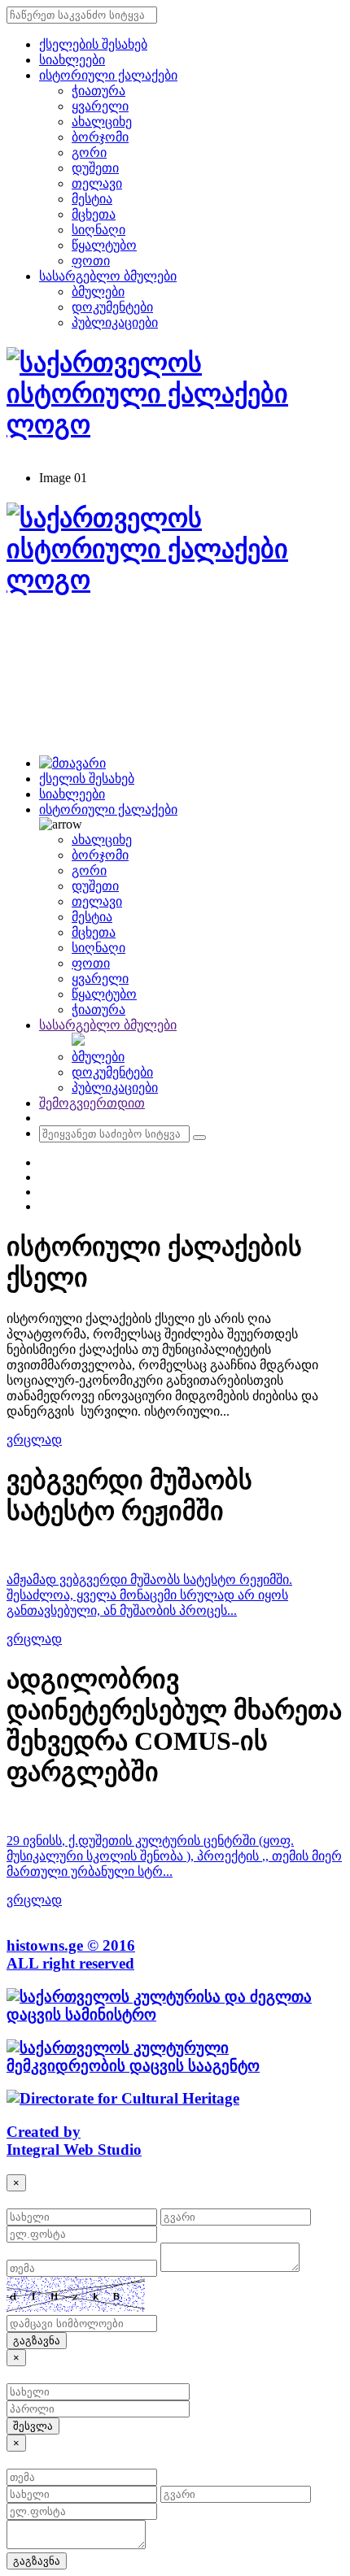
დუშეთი (95, 168)
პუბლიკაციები (115, 322)
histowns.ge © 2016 (71, 1945)
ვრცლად (34, 1440)
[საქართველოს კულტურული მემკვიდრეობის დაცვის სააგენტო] (175, 2066)
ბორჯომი (100, 137)
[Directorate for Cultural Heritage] (123, 2098)
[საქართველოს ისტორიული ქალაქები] (175, 580)
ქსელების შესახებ (93, 44)
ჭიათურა (98, 91)
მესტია (92, 199)
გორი (89, 152)
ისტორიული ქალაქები (108, 75)
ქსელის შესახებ (87, 779)
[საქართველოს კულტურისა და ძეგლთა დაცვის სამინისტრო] (175, 2015)
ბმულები (98, 292)
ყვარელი (100, 106)
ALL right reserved (70, 1963)
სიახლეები (72, 60)
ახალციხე (102, 122)
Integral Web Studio (74, 2150)
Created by (44, 2132)
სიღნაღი (98, 230)
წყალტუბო (104, 245)
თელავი (97, 183)
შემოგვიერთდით (92, 1103)
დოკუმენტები (112, 307)
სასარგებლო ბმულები (108, 276)
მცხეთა (94, 214)
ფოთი (91, 261)
